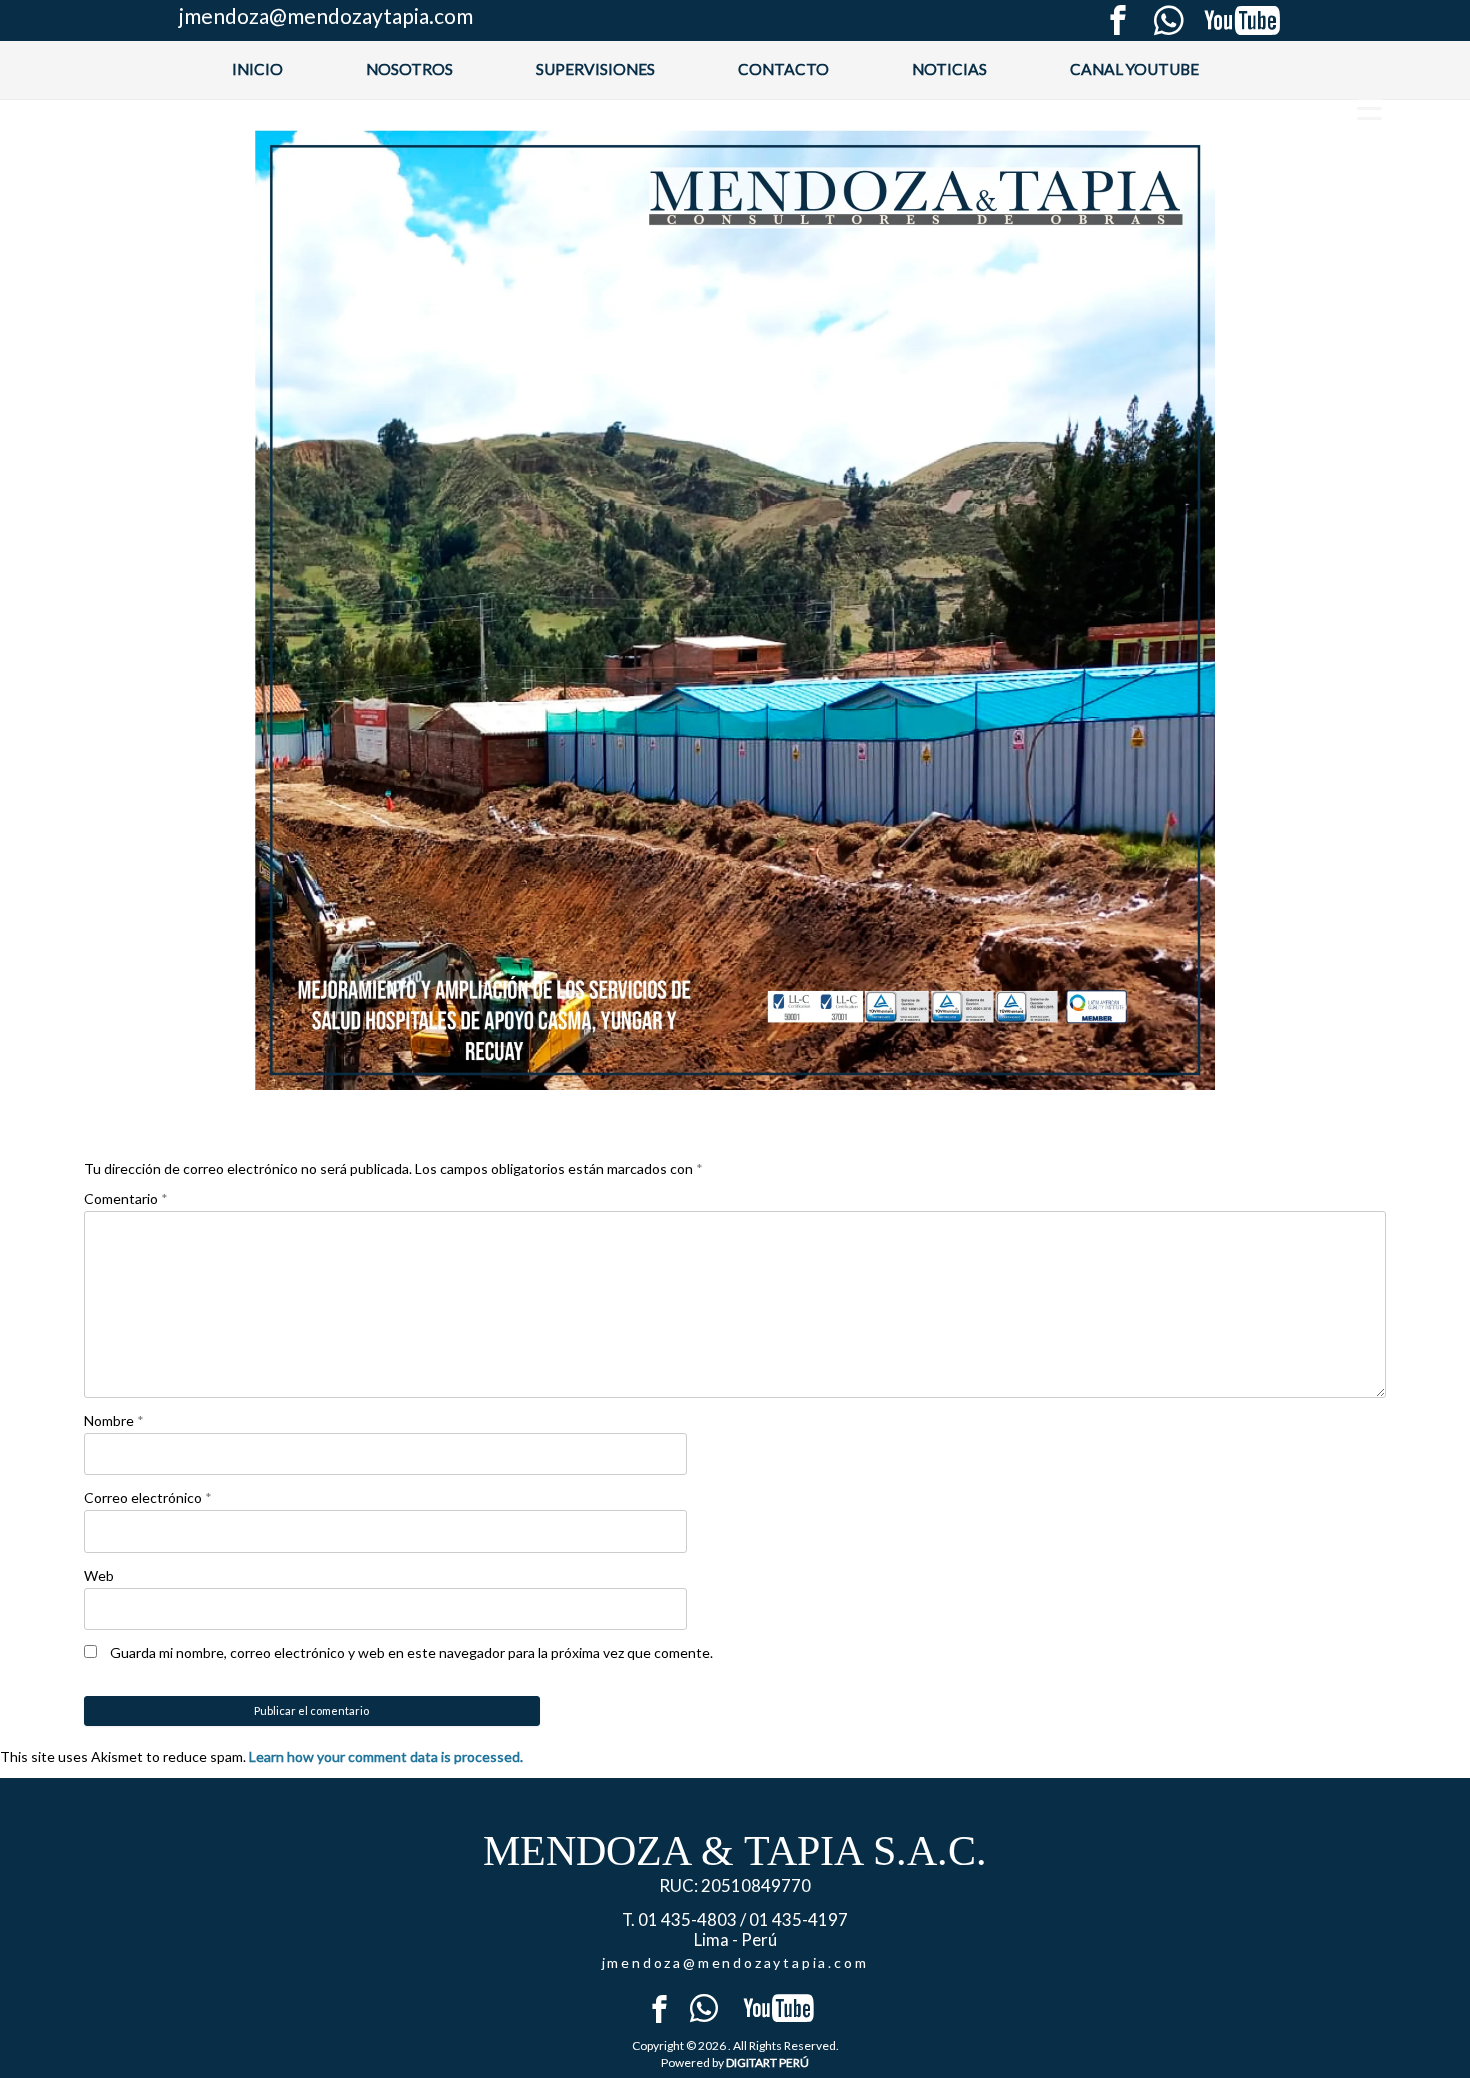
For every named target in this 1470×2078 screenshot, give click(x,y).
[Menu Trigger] (1369, 107)
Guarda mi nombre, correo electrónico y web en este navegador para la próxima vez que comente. (411, 1652)
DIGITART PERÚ (767, 2062)
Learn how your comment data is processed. (386, 1756)
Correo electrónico (148, 1497)
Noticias (949, 69)
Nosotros (409, 69)
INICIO (257, 69)
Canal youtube (1134, 69)
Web (99, 1575)
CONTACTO (783, 69)
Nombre (114, 1420)
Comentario (126, 1198)
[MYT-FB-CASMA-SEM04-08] (735, 610)
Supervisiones (595, 69)
